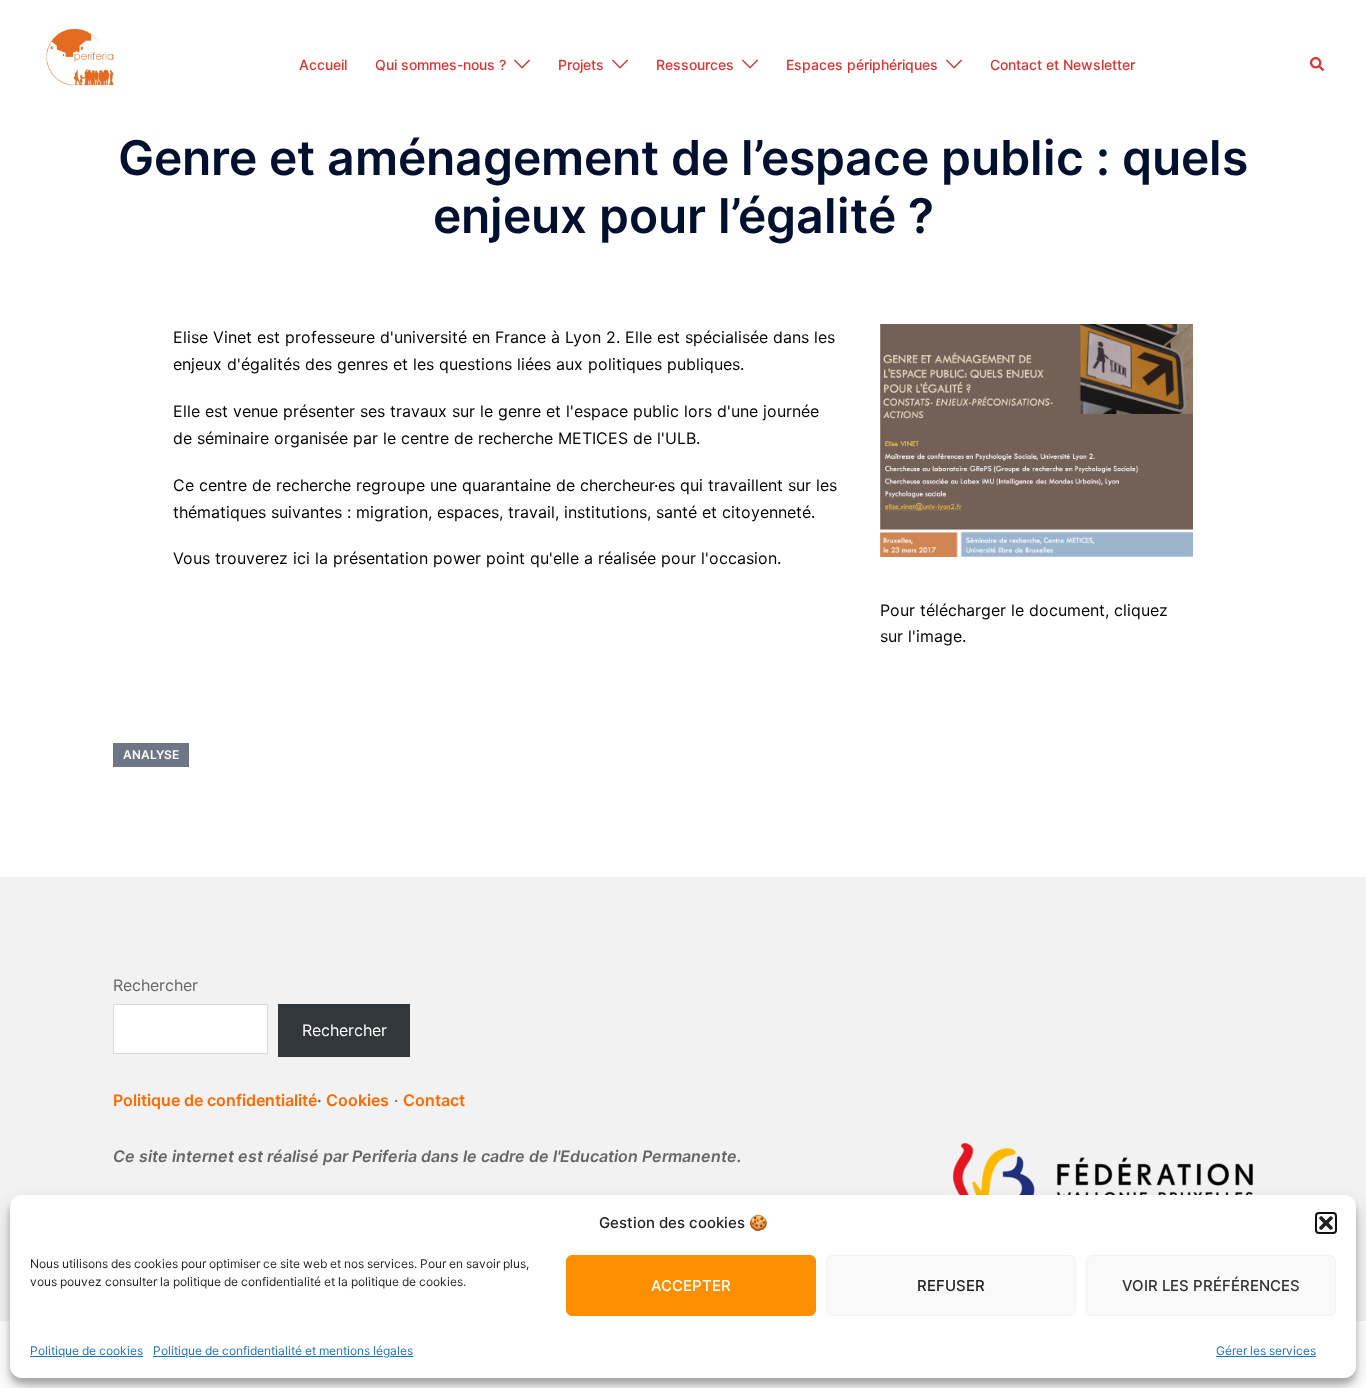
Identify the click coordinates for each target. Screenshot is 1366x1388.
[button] (1326, 1223)
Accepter (691, 1285)
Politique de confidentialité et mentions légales (283, 1350)
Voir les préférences (1211, 1285)
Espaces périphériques (862, 64)
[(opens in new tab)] (1036, 439)
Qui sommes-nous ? (440, 64)
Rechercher (155, 985)
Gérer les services (1266, 1350)
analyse (151, 754)
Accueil (323, 64)
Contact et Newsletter (1062, 64)
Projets (581, 64)
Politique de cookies (86, 1350)
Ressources (695, 64)
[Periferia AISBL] (82, 63)
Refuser (951, 1285)
